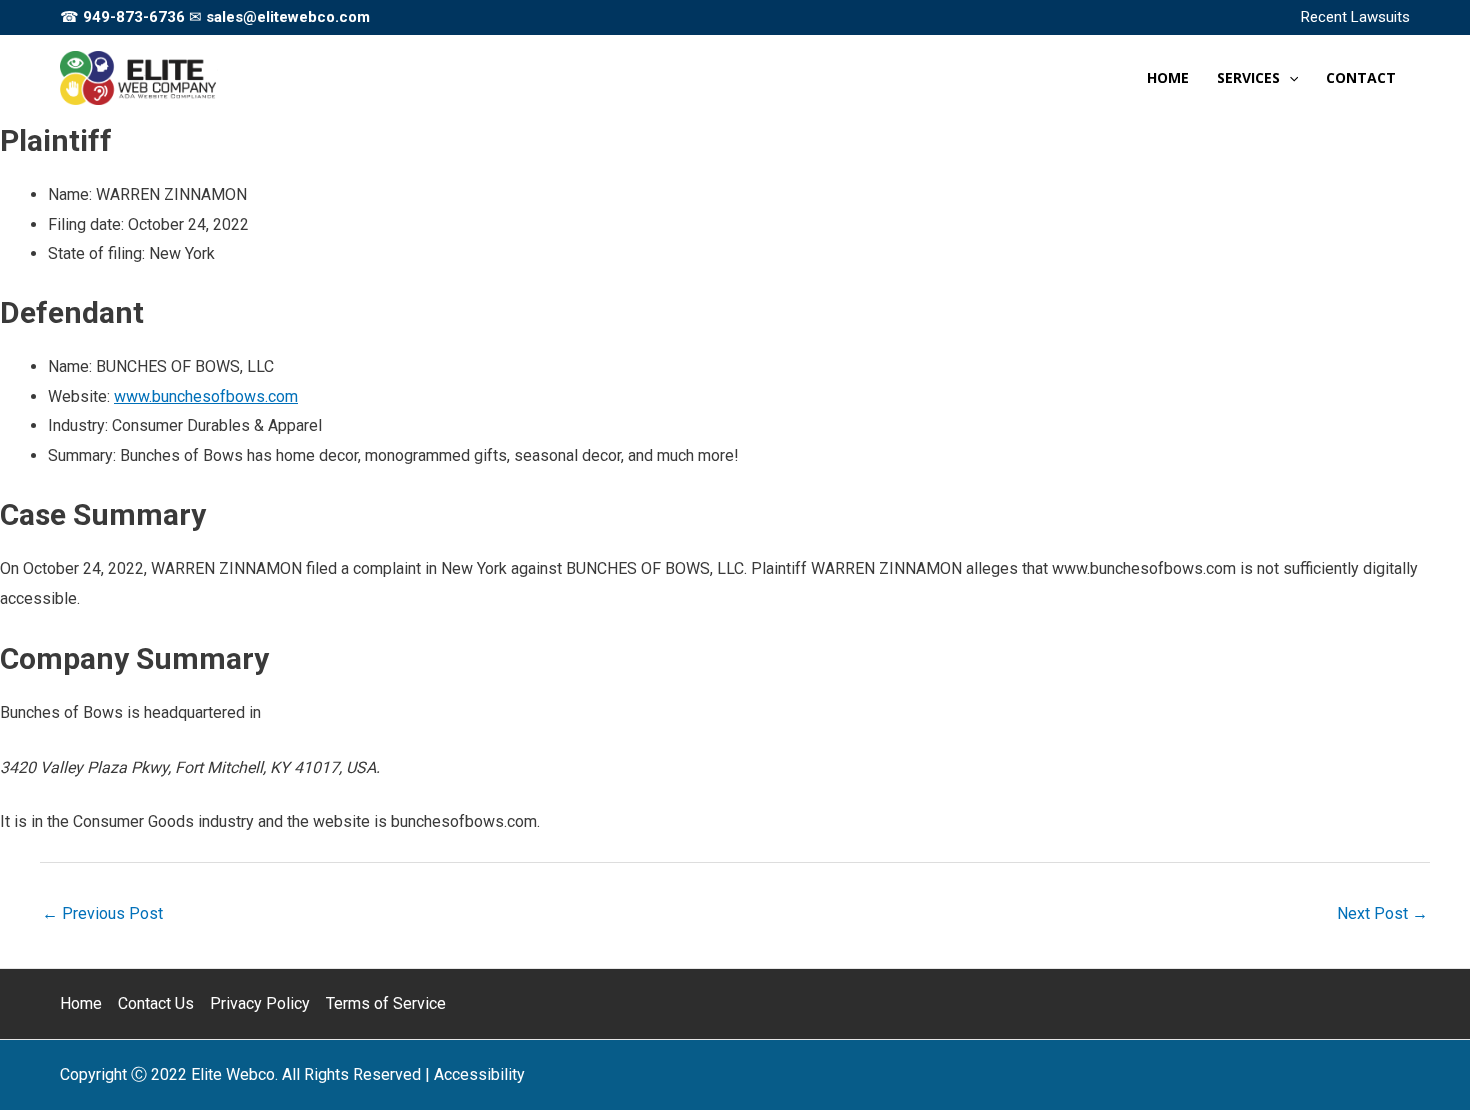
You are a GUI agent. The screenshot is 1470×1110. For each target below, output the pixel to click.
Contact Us (156, 1003)
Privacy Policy (260, 1003)
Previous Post (102, 913)
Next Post (1382, 913)
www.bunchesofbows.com (206, 396)
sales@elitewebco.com (288, 17)
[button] (1289, 78)
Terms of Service (386, 1003)
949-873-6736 (134, 17)
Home (81, 1003)
